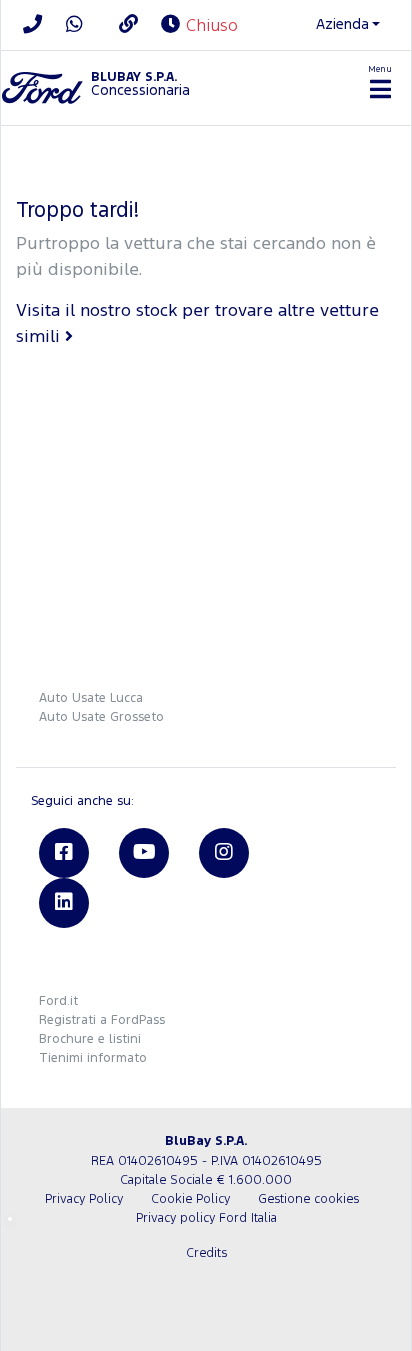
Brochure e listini (90, 1039)
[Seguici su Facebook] (64, 853)
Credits (206, 1253)
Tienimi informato (93, 1058)
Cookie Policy (190, 1199)
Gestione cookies (308, 1199)
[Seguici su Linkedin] (64, 903)
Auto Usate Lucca (91, 698)
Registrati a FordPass (102, 1020)
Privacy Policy (84, 1199)
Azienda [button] (342, 24)
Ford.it (58, 1001)
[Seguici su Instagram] (224, 853)
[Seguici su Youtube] (144, 853)
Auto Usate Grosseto (101, 717)
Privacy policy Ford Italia (206, 1218)
